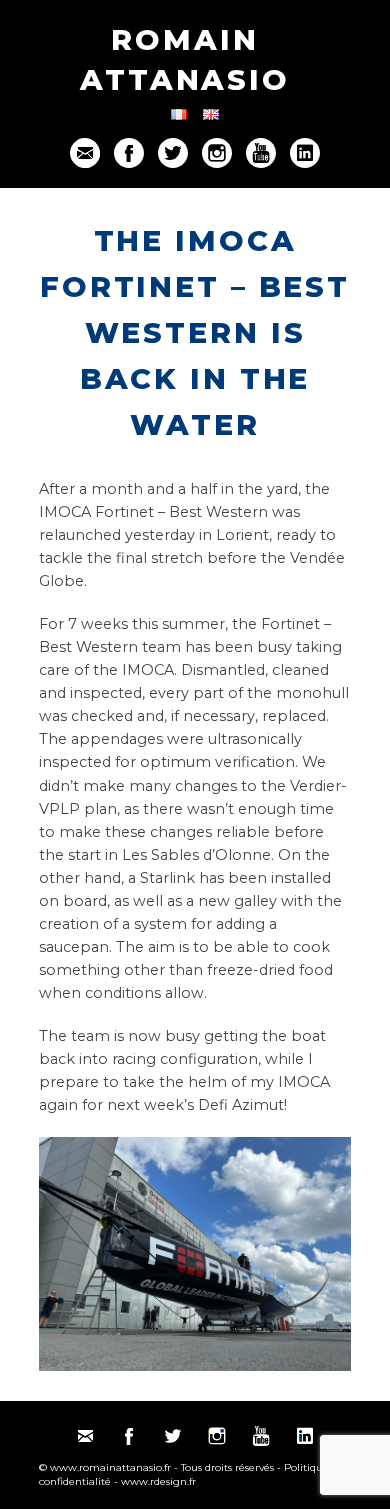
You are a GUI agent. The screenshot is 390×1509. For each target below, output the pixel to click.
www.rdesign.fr (158, 1481)
